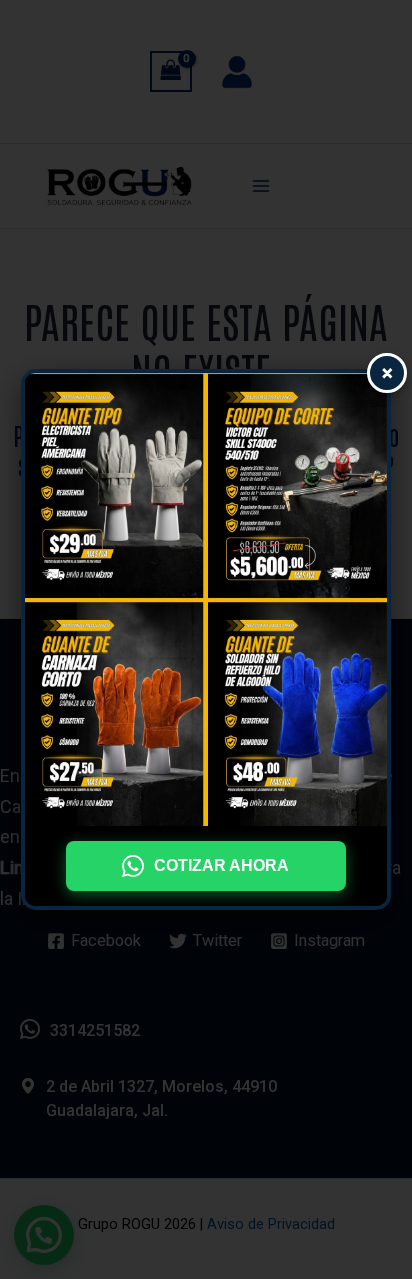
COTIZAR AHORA (221, 865)
